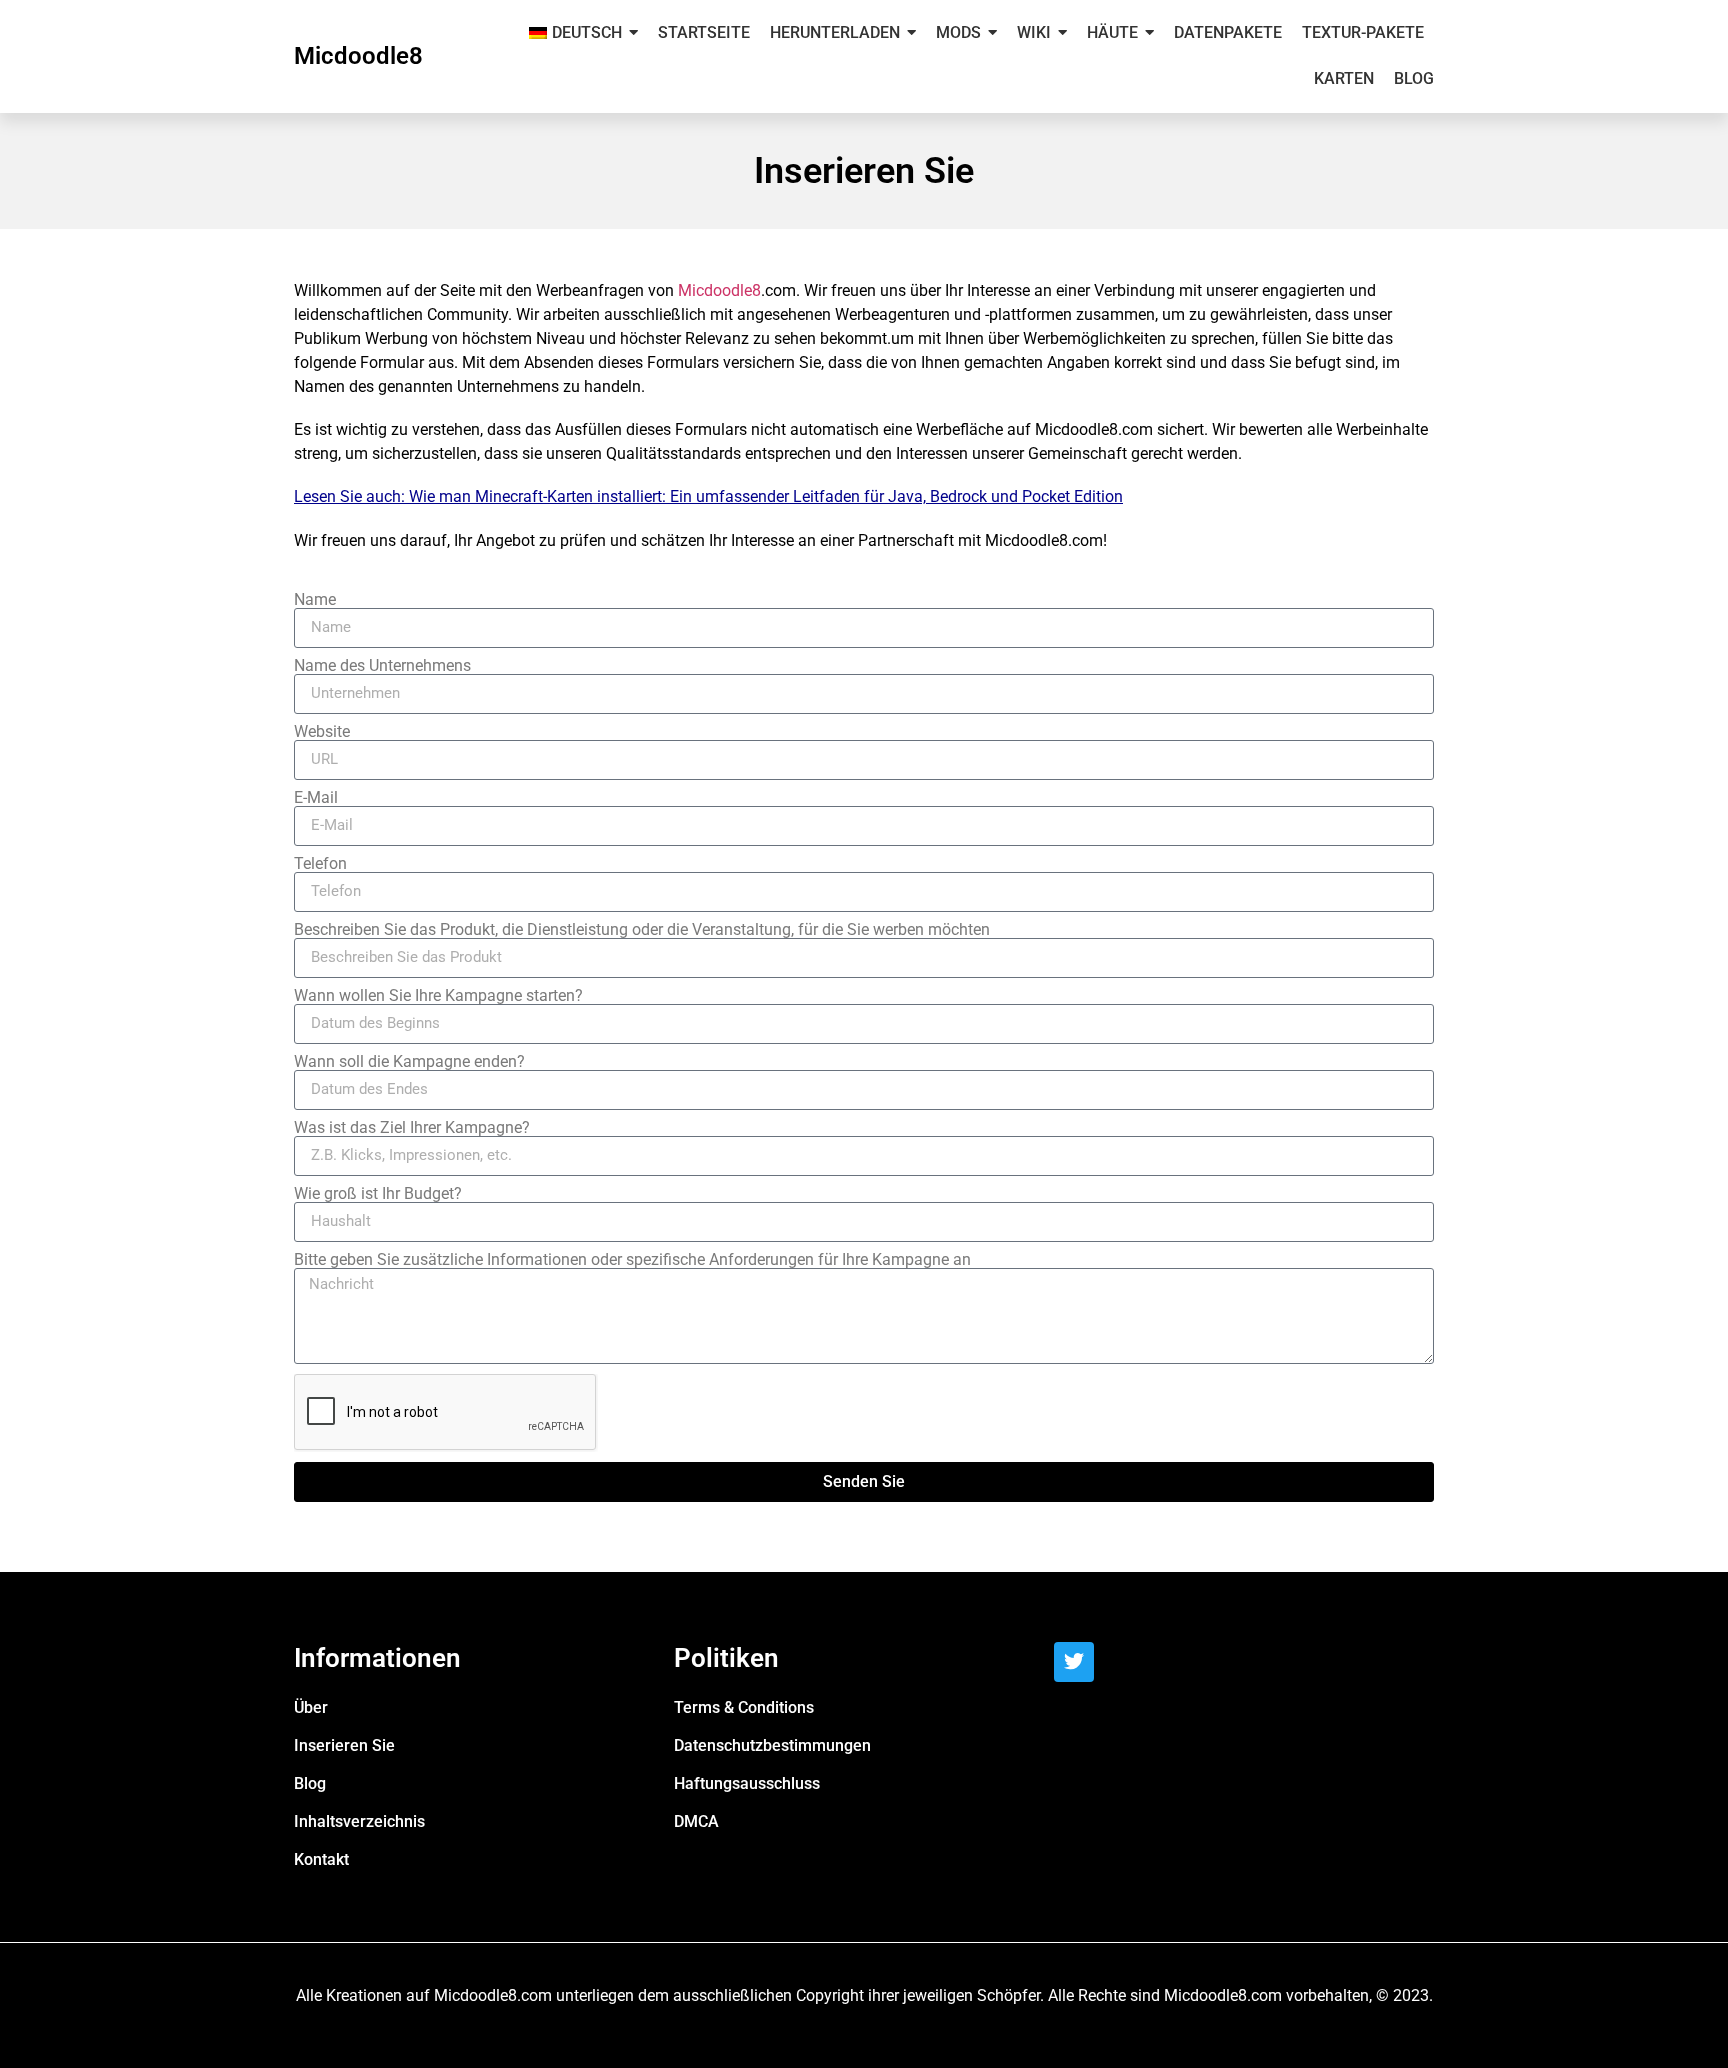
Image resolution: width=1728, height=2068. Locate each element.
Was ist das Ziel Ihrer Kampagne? (412, 1128)
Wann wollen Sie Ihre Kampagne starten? (438, 996)
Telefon (320, 864)
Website (322, 732)
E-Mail (316, 798)
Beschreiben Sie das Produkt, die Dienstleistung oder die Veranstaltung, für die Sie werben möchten (642, 930)
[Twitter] (1074, 1662)
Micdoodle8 (358, 56)
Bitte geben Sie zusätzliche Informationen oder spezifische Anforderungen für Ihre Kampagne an (632, 1260)
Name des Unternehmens (382, 666)
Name (315, 600)
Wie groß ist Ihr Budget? (378, 1194)
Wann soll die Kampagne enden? (409, 1062)
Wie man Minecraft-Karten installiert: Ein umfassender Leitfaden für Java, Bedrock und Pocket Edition (766, 496)
